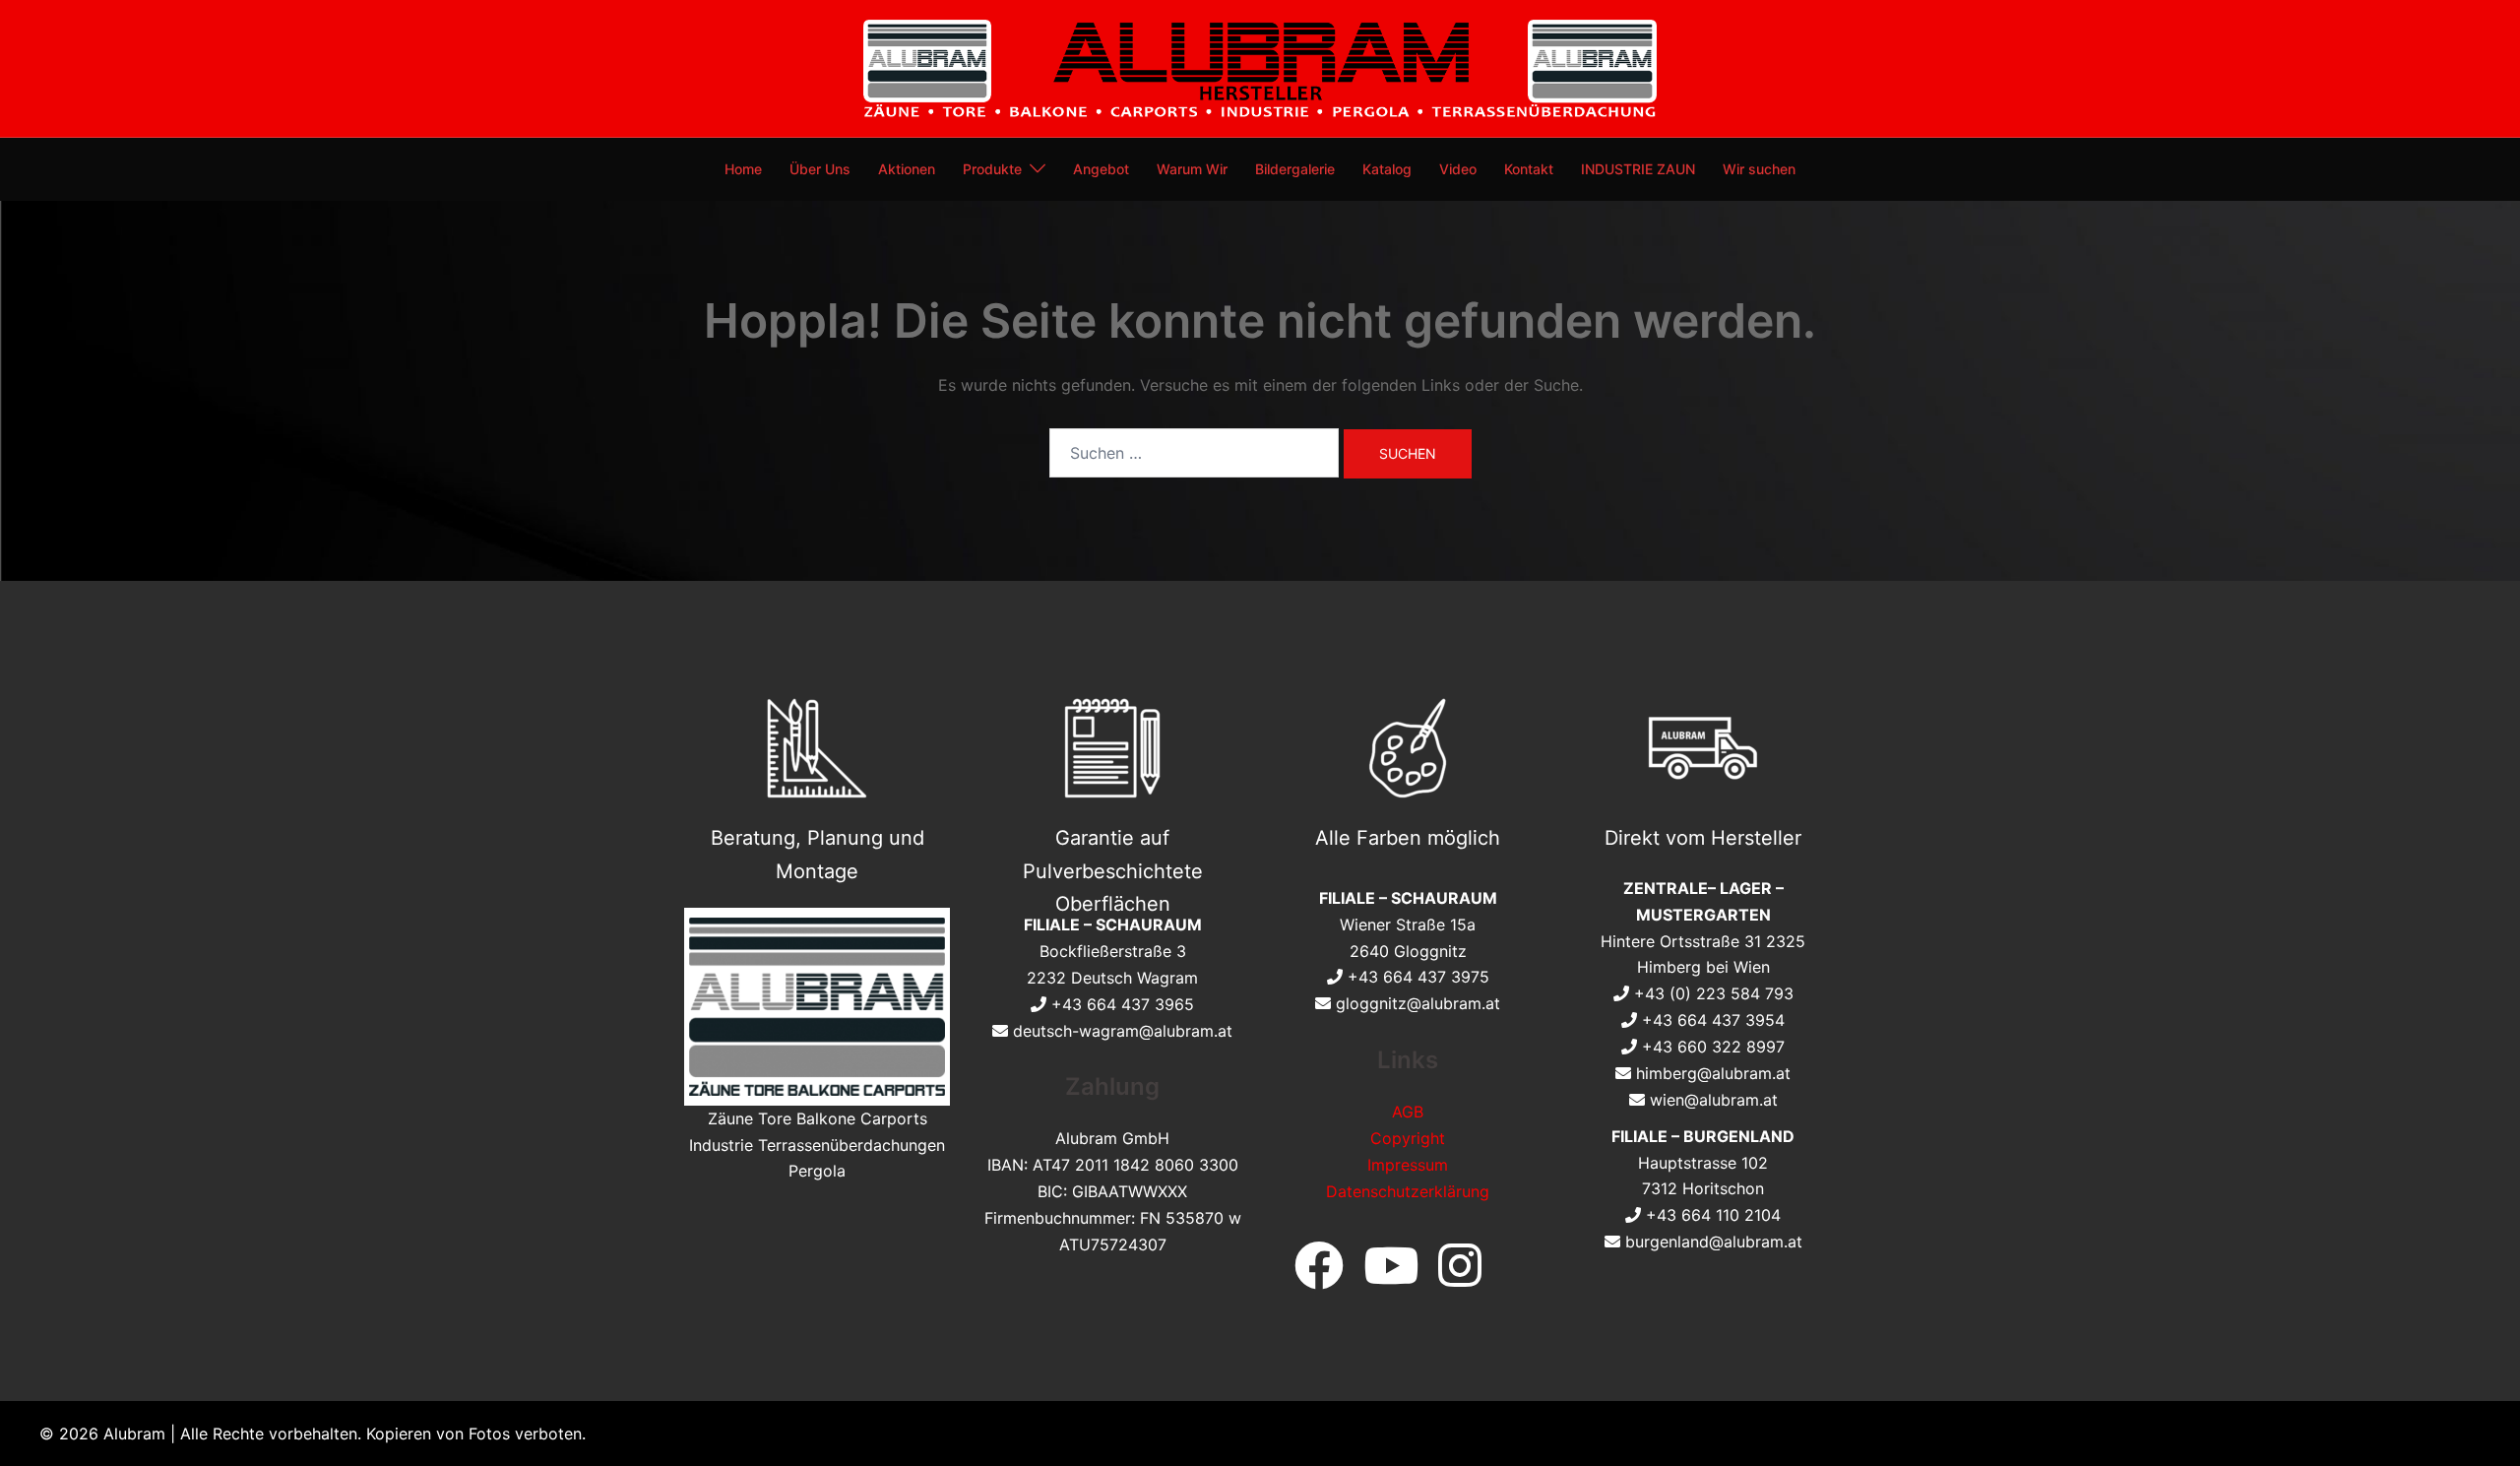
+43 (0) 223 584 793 (1714, 993)
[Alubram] (1260, 67)
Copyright (1408, 1138)
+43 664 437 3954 (1713, 1020)
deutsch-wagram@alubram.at (1123, 1031)
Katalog (1387, 169)
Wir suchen (1759, 169)
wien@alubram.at (1714, 1100)
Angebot (1101, 169)
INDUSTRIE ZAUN (1638, 169)
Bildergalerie (1295, 169)
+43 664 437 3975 (1418, 977)
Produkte (992, 169)
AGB (1408, 1112)
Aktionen (907, 169)
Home (743, 169)
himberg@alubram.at (1713, 1073)
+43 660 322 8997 (1713, 1047)
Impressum (1408, 1165)
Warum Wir (1192, 169)
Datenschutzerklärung (1408, 1191)
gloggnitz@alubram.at (1418, 1003)
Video (1458, 169)
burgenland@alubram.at (1714, 1242)
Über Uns (820, 169)
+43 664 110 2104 (1713, 1215)
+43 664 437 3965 (1123, 1004)
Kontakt (1529, 169)
